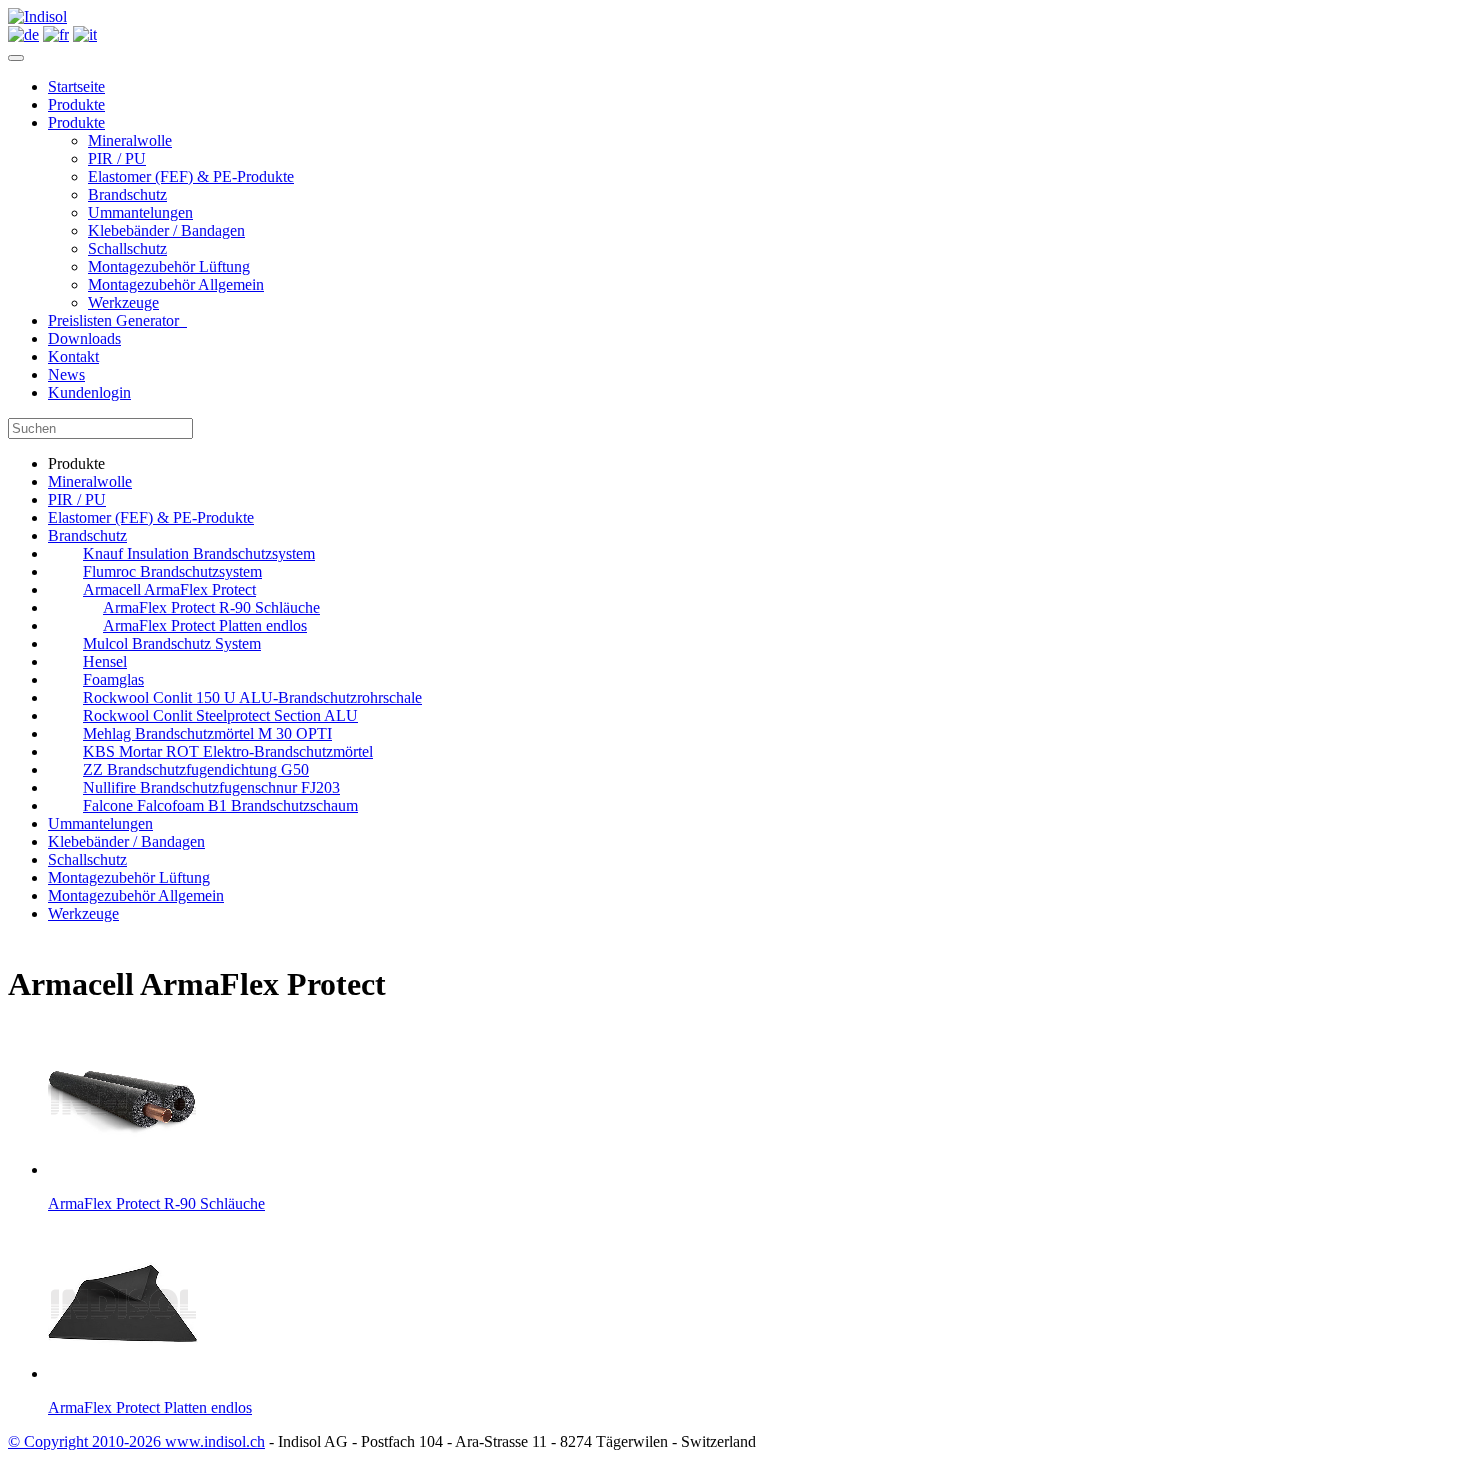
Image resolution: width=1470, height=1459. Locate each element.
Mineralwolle (130, 140)
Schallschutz (127, 248)
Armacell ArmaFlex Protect (169, 589)
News (66, 374)
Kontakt (73, 356)
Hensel (105, 661)
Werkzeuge (123, 302)
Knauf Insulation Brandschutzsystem (199, 553)
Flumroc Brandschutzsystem (172, 571)
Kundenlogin (89, 392)
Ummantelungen (140, 212)
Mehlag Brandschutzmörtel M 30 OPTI (207, 733)
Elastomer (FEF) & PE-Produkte (191, 176)
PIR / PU (117, 158)
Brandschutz (127, 194)
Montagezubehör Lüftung (169, 266)
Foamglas (113, 679)
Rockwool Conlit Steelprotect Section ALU (220, 715)
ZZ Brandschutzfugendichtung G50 (196, 769)
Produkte (76, 104)
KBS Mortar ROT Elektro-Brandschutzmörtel (228, 751)
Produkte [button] (76, 122)
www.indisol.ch (215, 1441)
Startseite (76, 86)
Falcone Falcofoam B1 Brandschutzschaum (220, 805)
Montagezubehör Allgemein (176, 284)
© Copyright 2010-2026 (86, 1441)
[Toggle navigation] (16, 58)
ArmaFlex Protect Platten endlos (205, 625)
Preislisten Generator (117, 320)
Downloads (84, 338)
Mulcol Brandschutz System (172, 643)
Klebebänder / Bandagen (166, 230)
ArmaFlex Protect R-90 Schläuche (211, 607)
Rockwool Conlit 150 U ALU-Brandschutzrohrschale (252, 697)
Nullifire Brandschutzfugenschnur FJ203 (211, 787)
